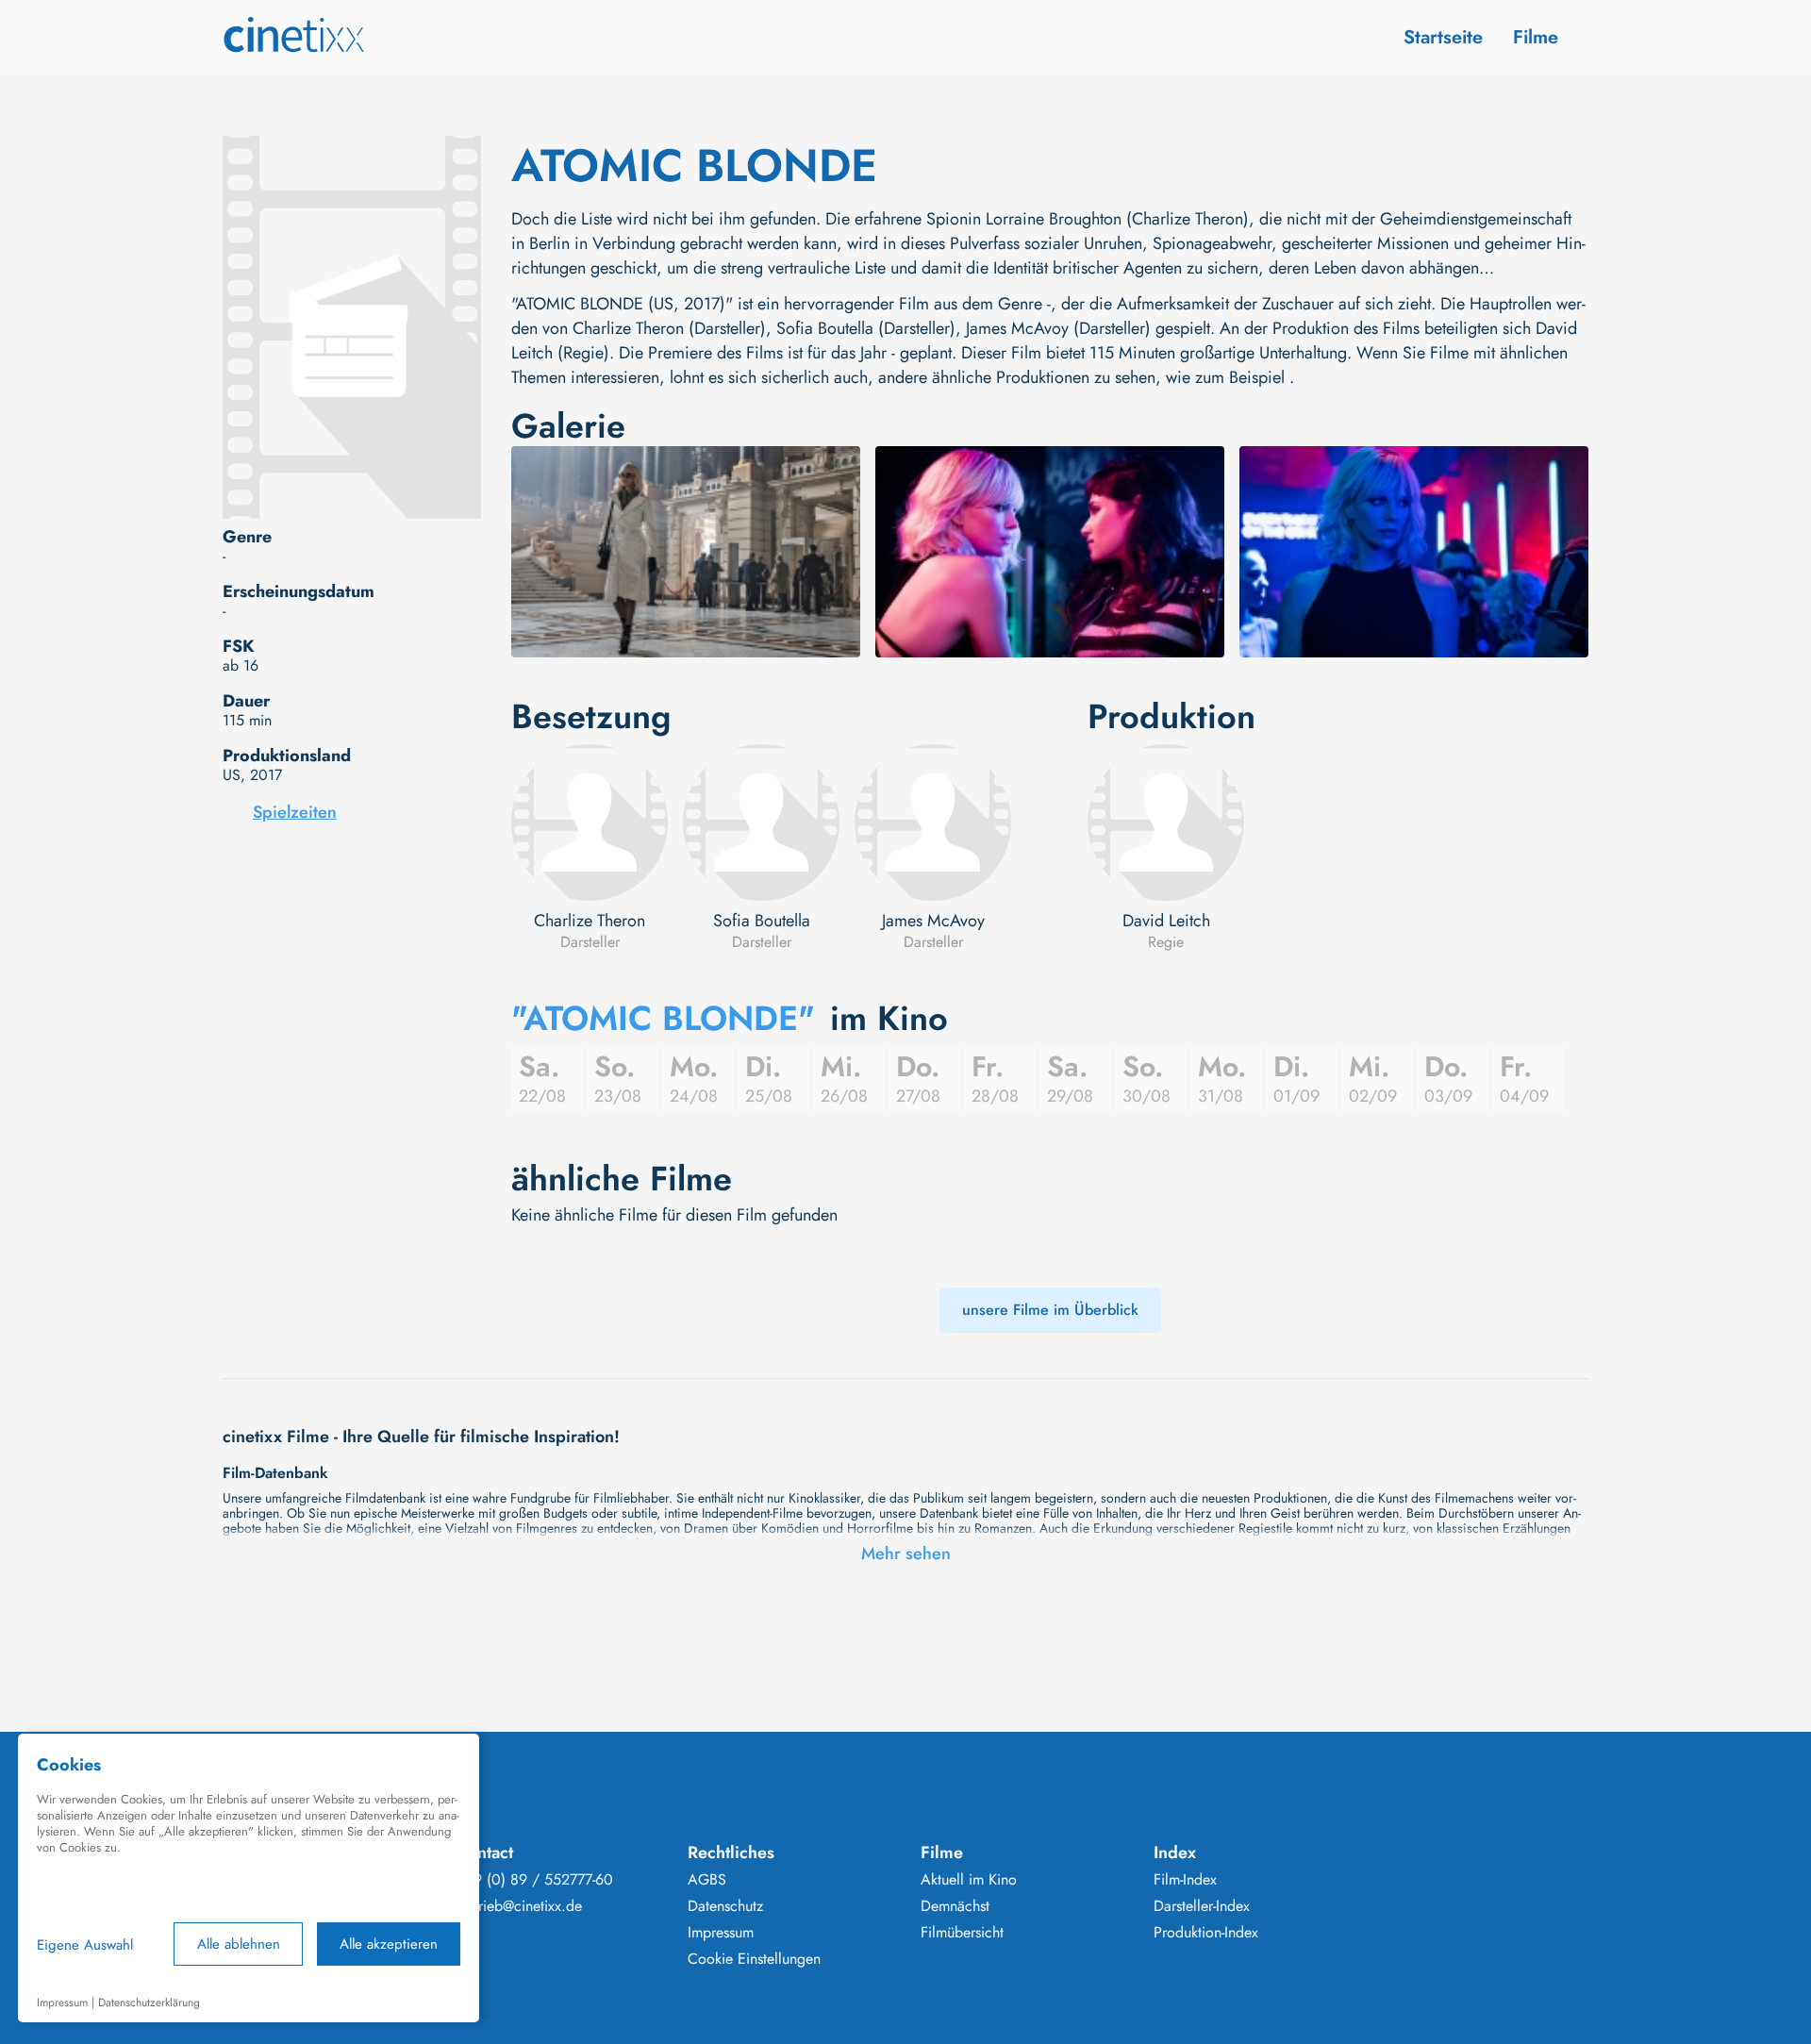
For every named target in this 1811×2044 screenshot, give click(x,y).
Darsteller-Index (1202, 1906)
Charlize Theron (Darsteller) (669, 328)
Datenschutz (725, 1906)
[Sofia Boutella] (761, 823)
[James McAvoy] (933, 823)
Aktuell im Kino (969, 1880)
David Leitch (1166, 921)
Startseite (1443, 37)
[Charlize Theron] (590, 823)
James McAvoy (933, 921)
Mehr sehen (906, 1554)
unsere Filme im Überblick (1050, 1310)
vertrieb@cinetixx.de (519, 1906)
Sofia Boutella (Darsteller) (866, 328)
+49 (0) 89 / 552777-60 (534, 1880)
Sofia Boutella (762, 921)
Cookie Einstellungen (754, 1959)
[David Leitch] (1166, 823)
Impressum (721, 1933)
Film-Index (1185, 1880)
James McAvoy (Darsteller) (1058, 328)
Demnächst (955, 1906)
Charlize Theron (590, 921)
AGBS (707, 1880)
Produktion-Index (1206, 1933)
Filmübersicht (962, 1933)
